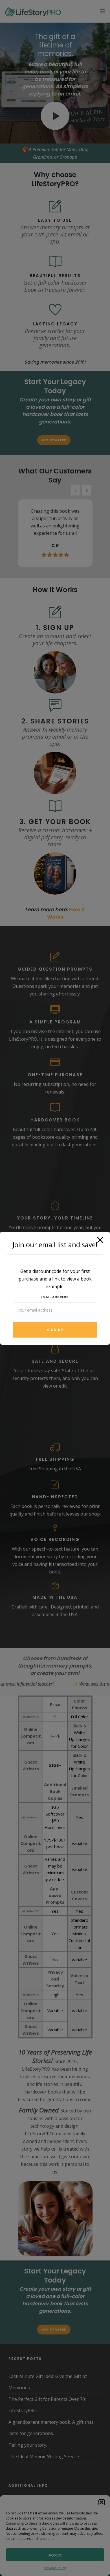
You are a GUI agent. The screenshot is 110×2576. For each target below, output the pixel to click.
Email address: (55, 1297)
